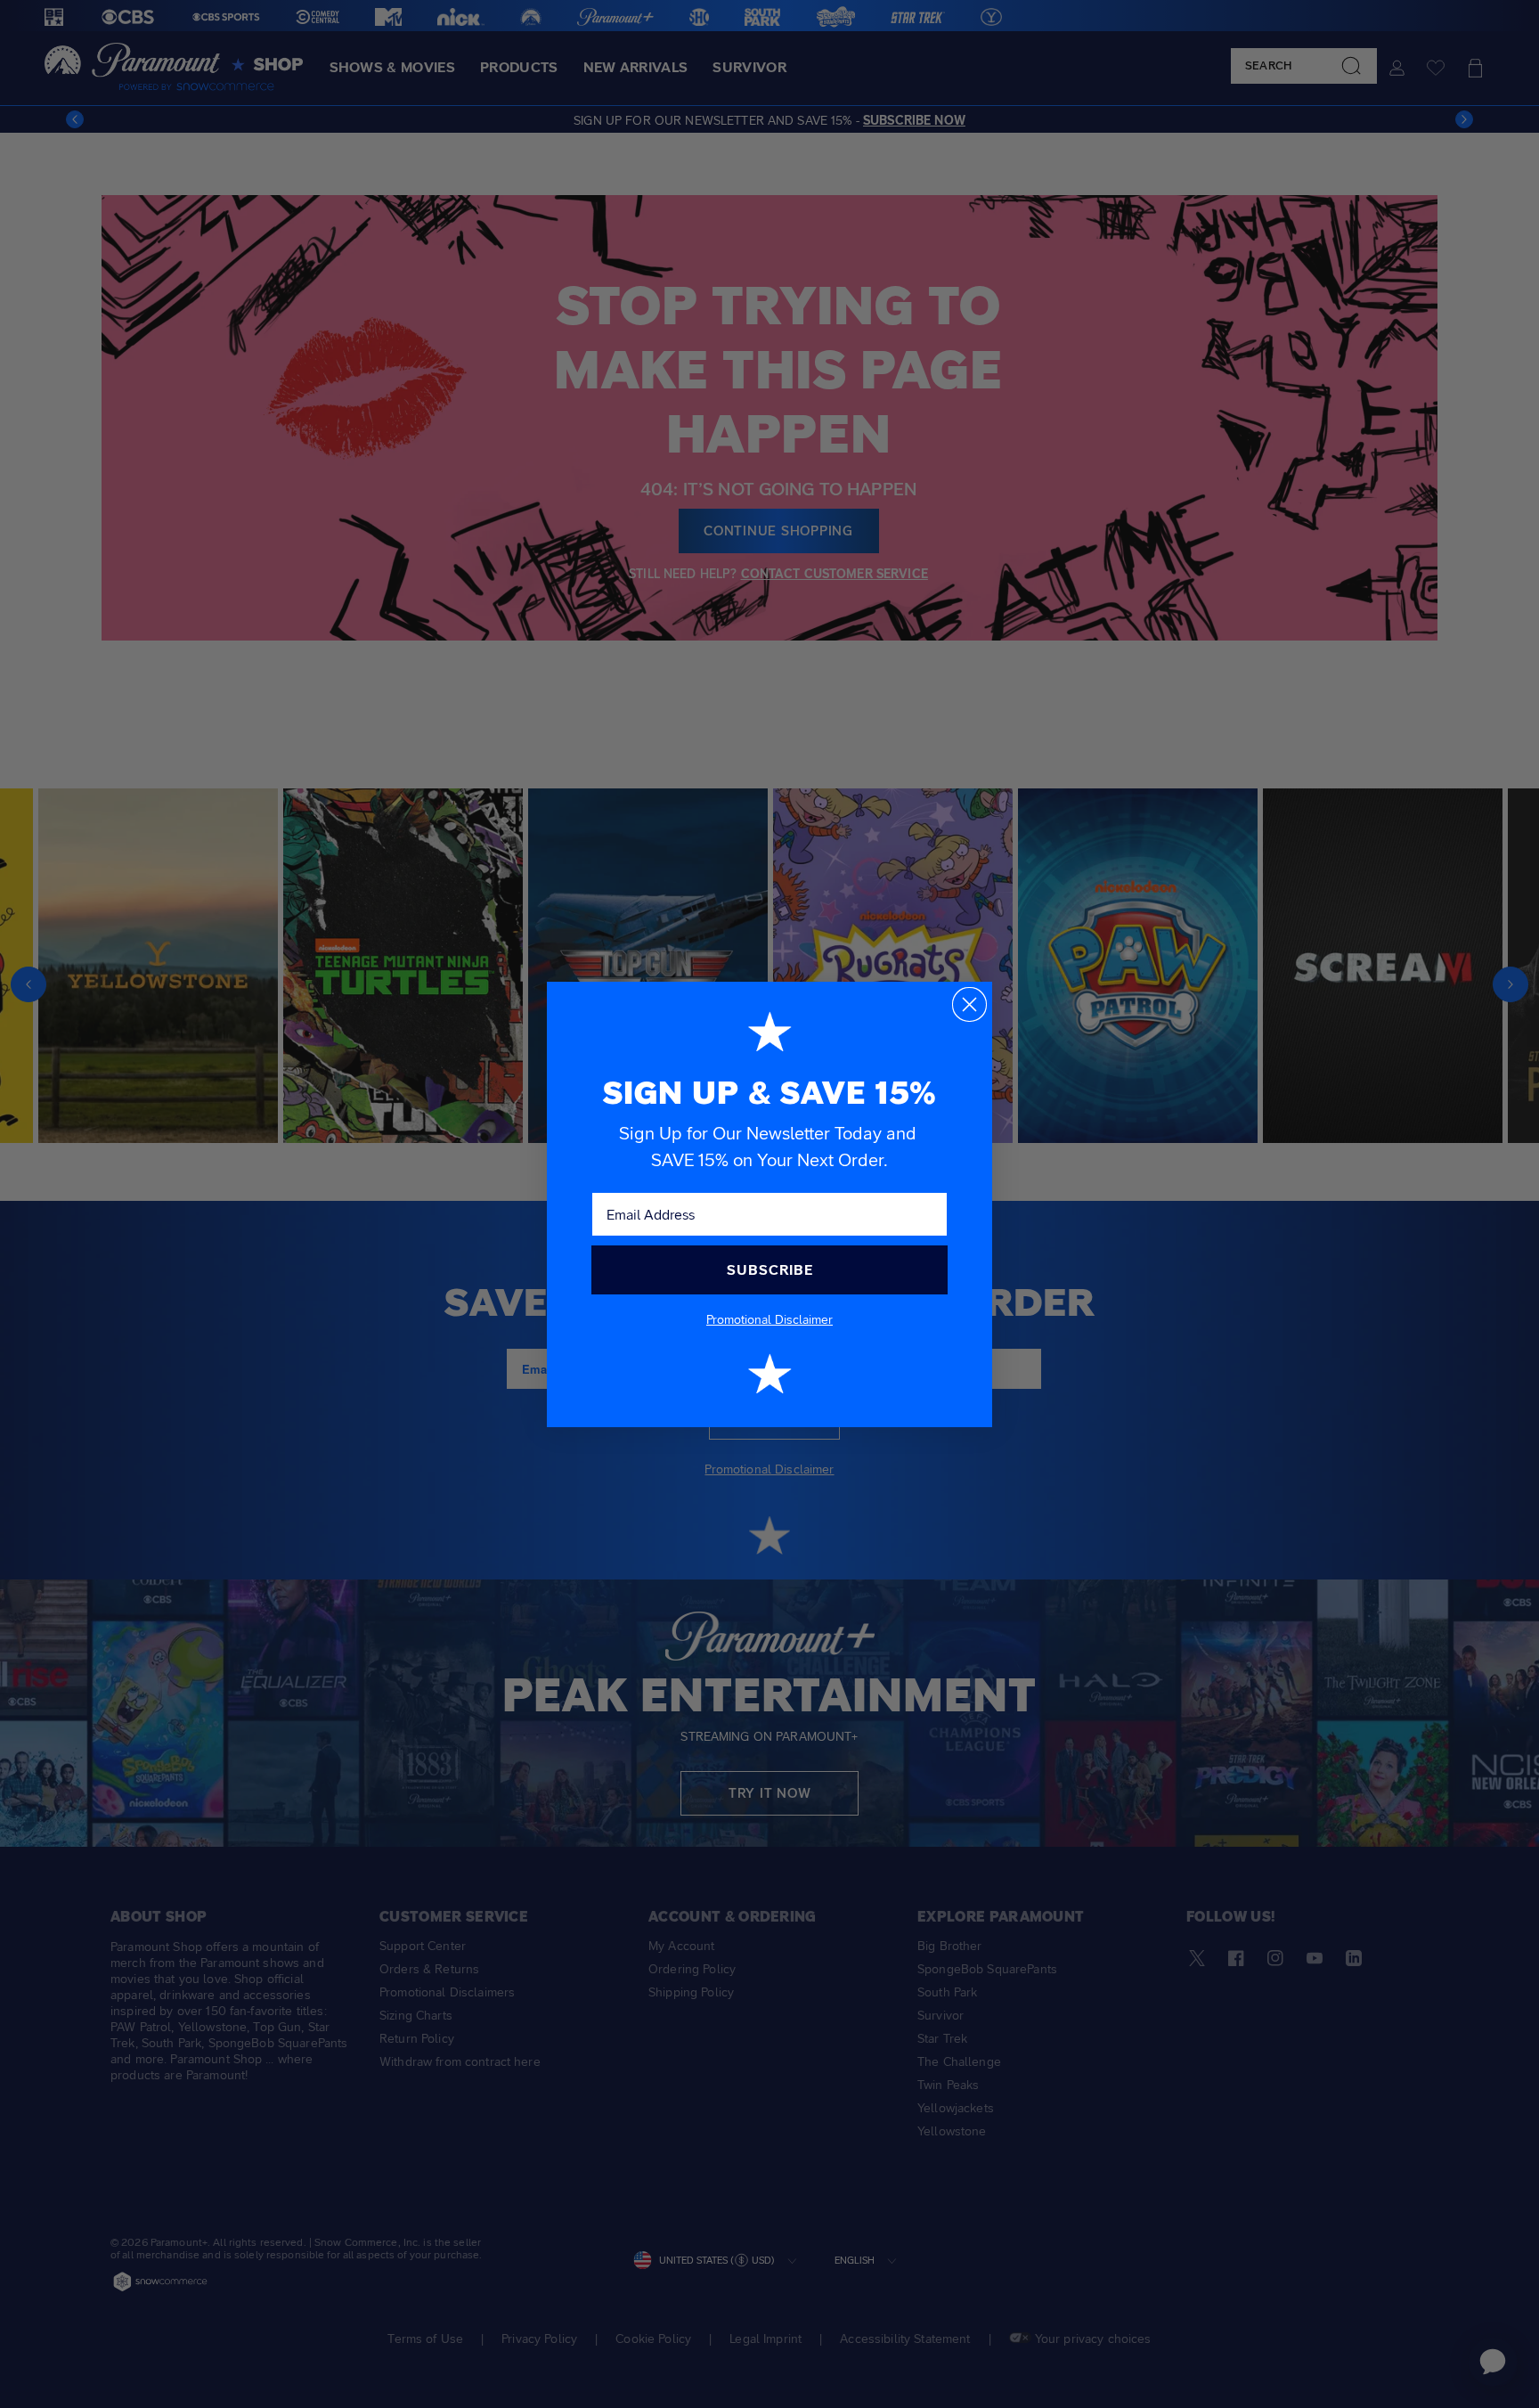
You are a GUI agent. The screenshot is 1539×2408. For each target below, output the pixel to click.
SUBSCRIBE (770, 1270)
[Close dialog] (969, 1004)
